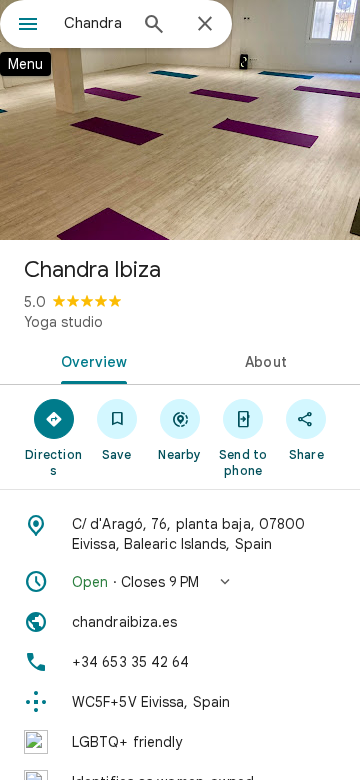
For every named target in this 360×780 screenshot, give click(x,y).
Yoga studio (63, 322)
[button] (180, 582)
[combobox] (95, 23)
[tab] (90, 360)
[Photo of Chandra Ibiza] (180, 120)
